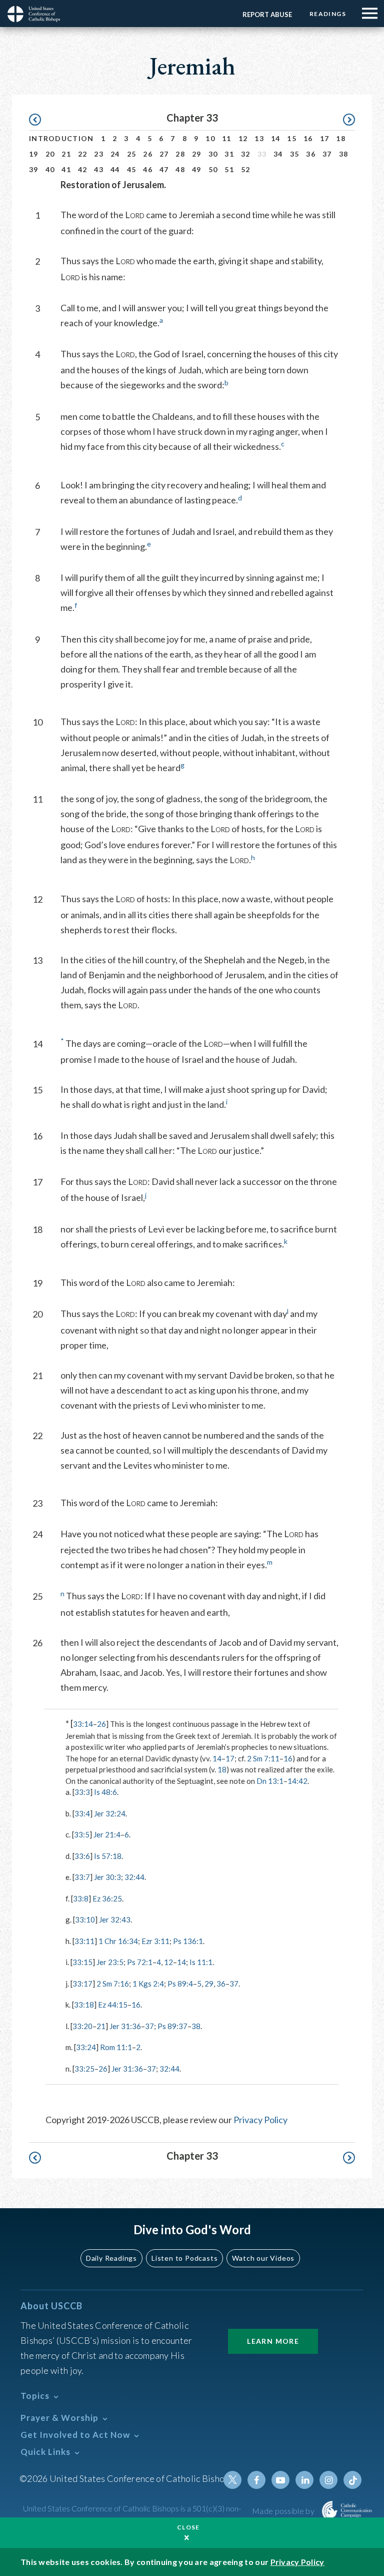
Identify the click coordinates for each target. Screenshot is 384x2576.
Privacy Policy (260, 2120)
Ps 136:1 (188, 1941)
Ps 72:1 (140, 1962)
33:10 (85, 1919)
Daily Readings (111, 2258)
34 (278, 154)
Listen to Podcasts (184, 2258)
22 (83, 154)
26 (148, 154)
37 (327, 154)
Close (188, 2527)
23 (99, 154)
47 (164, 169)
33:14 (83, 1724)
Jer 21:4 (107, 1834)
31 (229, 154)
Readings (328, 14)
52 (246, 169)
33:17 (82, 1984)
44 (115, 169)
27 (164, 154)
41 (66, 169)
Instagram (328, 2480)
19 (34, 154)
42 (83, 169)
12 (243, 138)
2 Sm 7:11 (263, 1758)
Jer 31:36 (125, 2026)
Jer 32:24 (110, 1813)
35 (295, 154)
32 (246, 154)
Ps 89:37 (172, 2026)
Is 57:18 (108, 1856)
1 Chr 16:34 (118, 1941)
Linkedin (304, 2480)
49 (197, 169)
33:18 (84, 2005)
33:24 (86, 2047)
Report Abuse (267, 15)
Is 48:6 (105, 1792)
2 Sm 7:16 (113, 1984)
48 (180, 169)
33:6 (82, 1856)
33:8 (81, 1898)
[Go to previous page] (40, 120)
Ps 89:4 (180, 1984)
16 (308, 138)
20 (50, 154)
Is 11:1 (201, 1962)
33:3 (82, 1792)
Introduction (61, 138)
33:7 (82, 1877)
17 (325, 138)
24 (115, 154)
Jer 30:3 (107, 1877)
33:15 (82, 1962)
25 (132, 154)
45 (132, 169)
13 (259, 138)
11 (227, 138)
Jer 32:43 (115, 1919)
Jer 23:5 (110, 1962)
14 (276, 138)
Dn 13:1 (270, 1781)
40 (50, 169)
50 (213, 169)
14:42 (297, 1781)
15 (292, 138)
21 (66, 154)
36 (311, 154)
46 (148, 169)
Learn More (273, 2341)
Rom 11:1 (116, 2047)
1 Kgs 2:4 (148, 1984)
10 (210, 138)
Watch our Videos (263, 2258)
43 (99, 169)
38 (344, 154)
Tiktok (352, 2480)
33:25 (84, 2069)
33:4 (82, 1813)
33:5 (82, 1834)
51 (229, 169)
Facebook (256, 2480)
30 (213, 154)
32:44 (134, 1877)
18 (341, 138)
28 (180, 154)
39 (34, 169)
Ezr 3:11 (155, 1941)
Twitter (232, 2480)
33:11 (84, 1941)
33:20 (82, 2026)
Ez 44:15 (113, 2005)
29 (197, 154)
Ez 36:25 (107, 1898)
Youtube (280, 2480)
